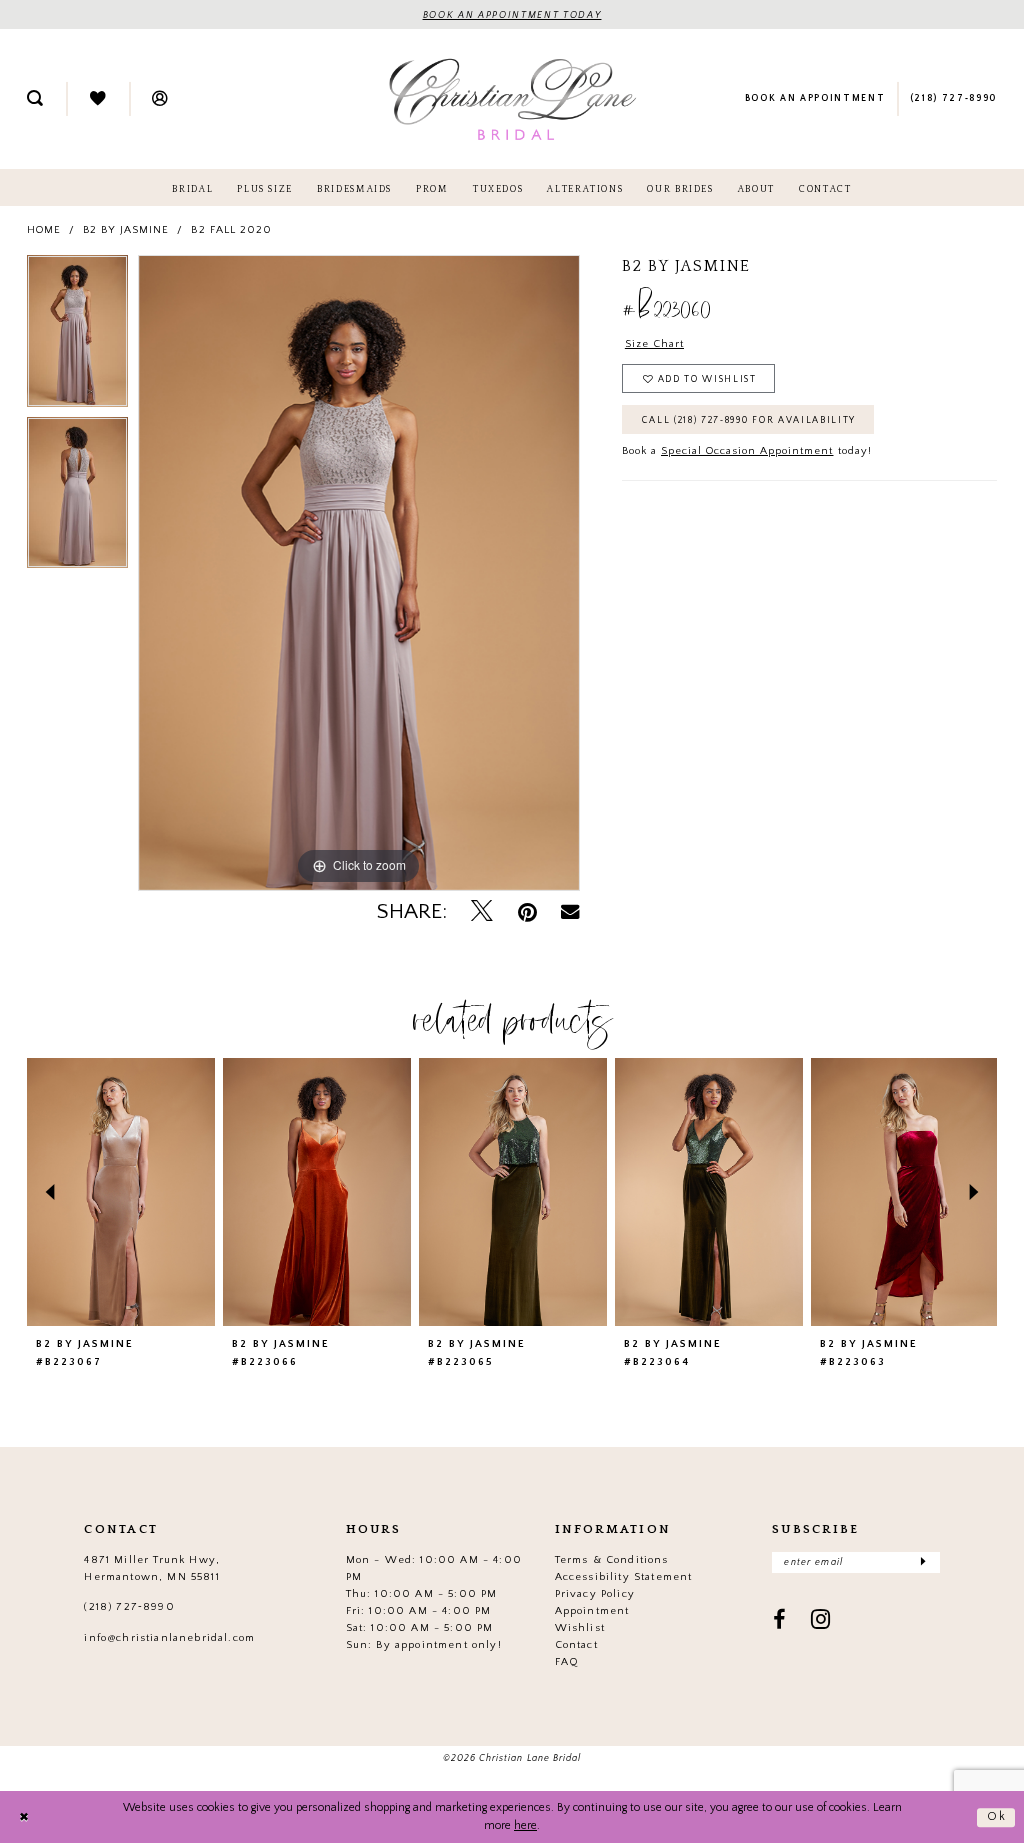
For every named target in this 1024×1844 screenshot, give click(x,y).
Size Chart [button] (654, 344)
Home (44, 230)
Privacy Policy (595, 1594)
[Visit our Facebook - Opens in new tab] (779, 1621)
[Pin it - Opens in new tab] (527, 913)
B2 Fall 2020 (231, 230)
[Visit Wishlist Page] (97, 99)
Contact (576, 1645)
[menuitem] (35, 99)
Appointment (592, 1611)
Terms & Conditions (612, 1560)
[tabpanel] (77, 336)
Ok (997, 1816)
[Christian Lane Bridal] (512, 98)
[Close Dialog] (24, 1817)
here (525, 1825)
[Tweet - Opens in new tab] (482, 913)
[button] (160, 99)
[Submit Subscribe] (922, 1562)
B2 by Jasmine (126, 230)
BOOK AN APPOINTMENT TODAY (512, 15)
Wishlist (580, 1628)
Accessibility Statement (624, 1577)
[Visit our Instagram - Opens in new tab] (821, 1621)
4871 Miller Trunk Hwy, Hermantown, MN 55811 (152, 1568)
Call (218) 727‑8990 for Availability (749, 420)
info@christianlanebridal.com (169, 1638)
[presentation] (121, 1192)
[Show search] (35, 99)
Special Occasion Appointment (747, 451)
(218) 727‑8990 (129, 1607)
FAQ (567, 1662)
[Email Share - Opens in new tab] (570, 913)
